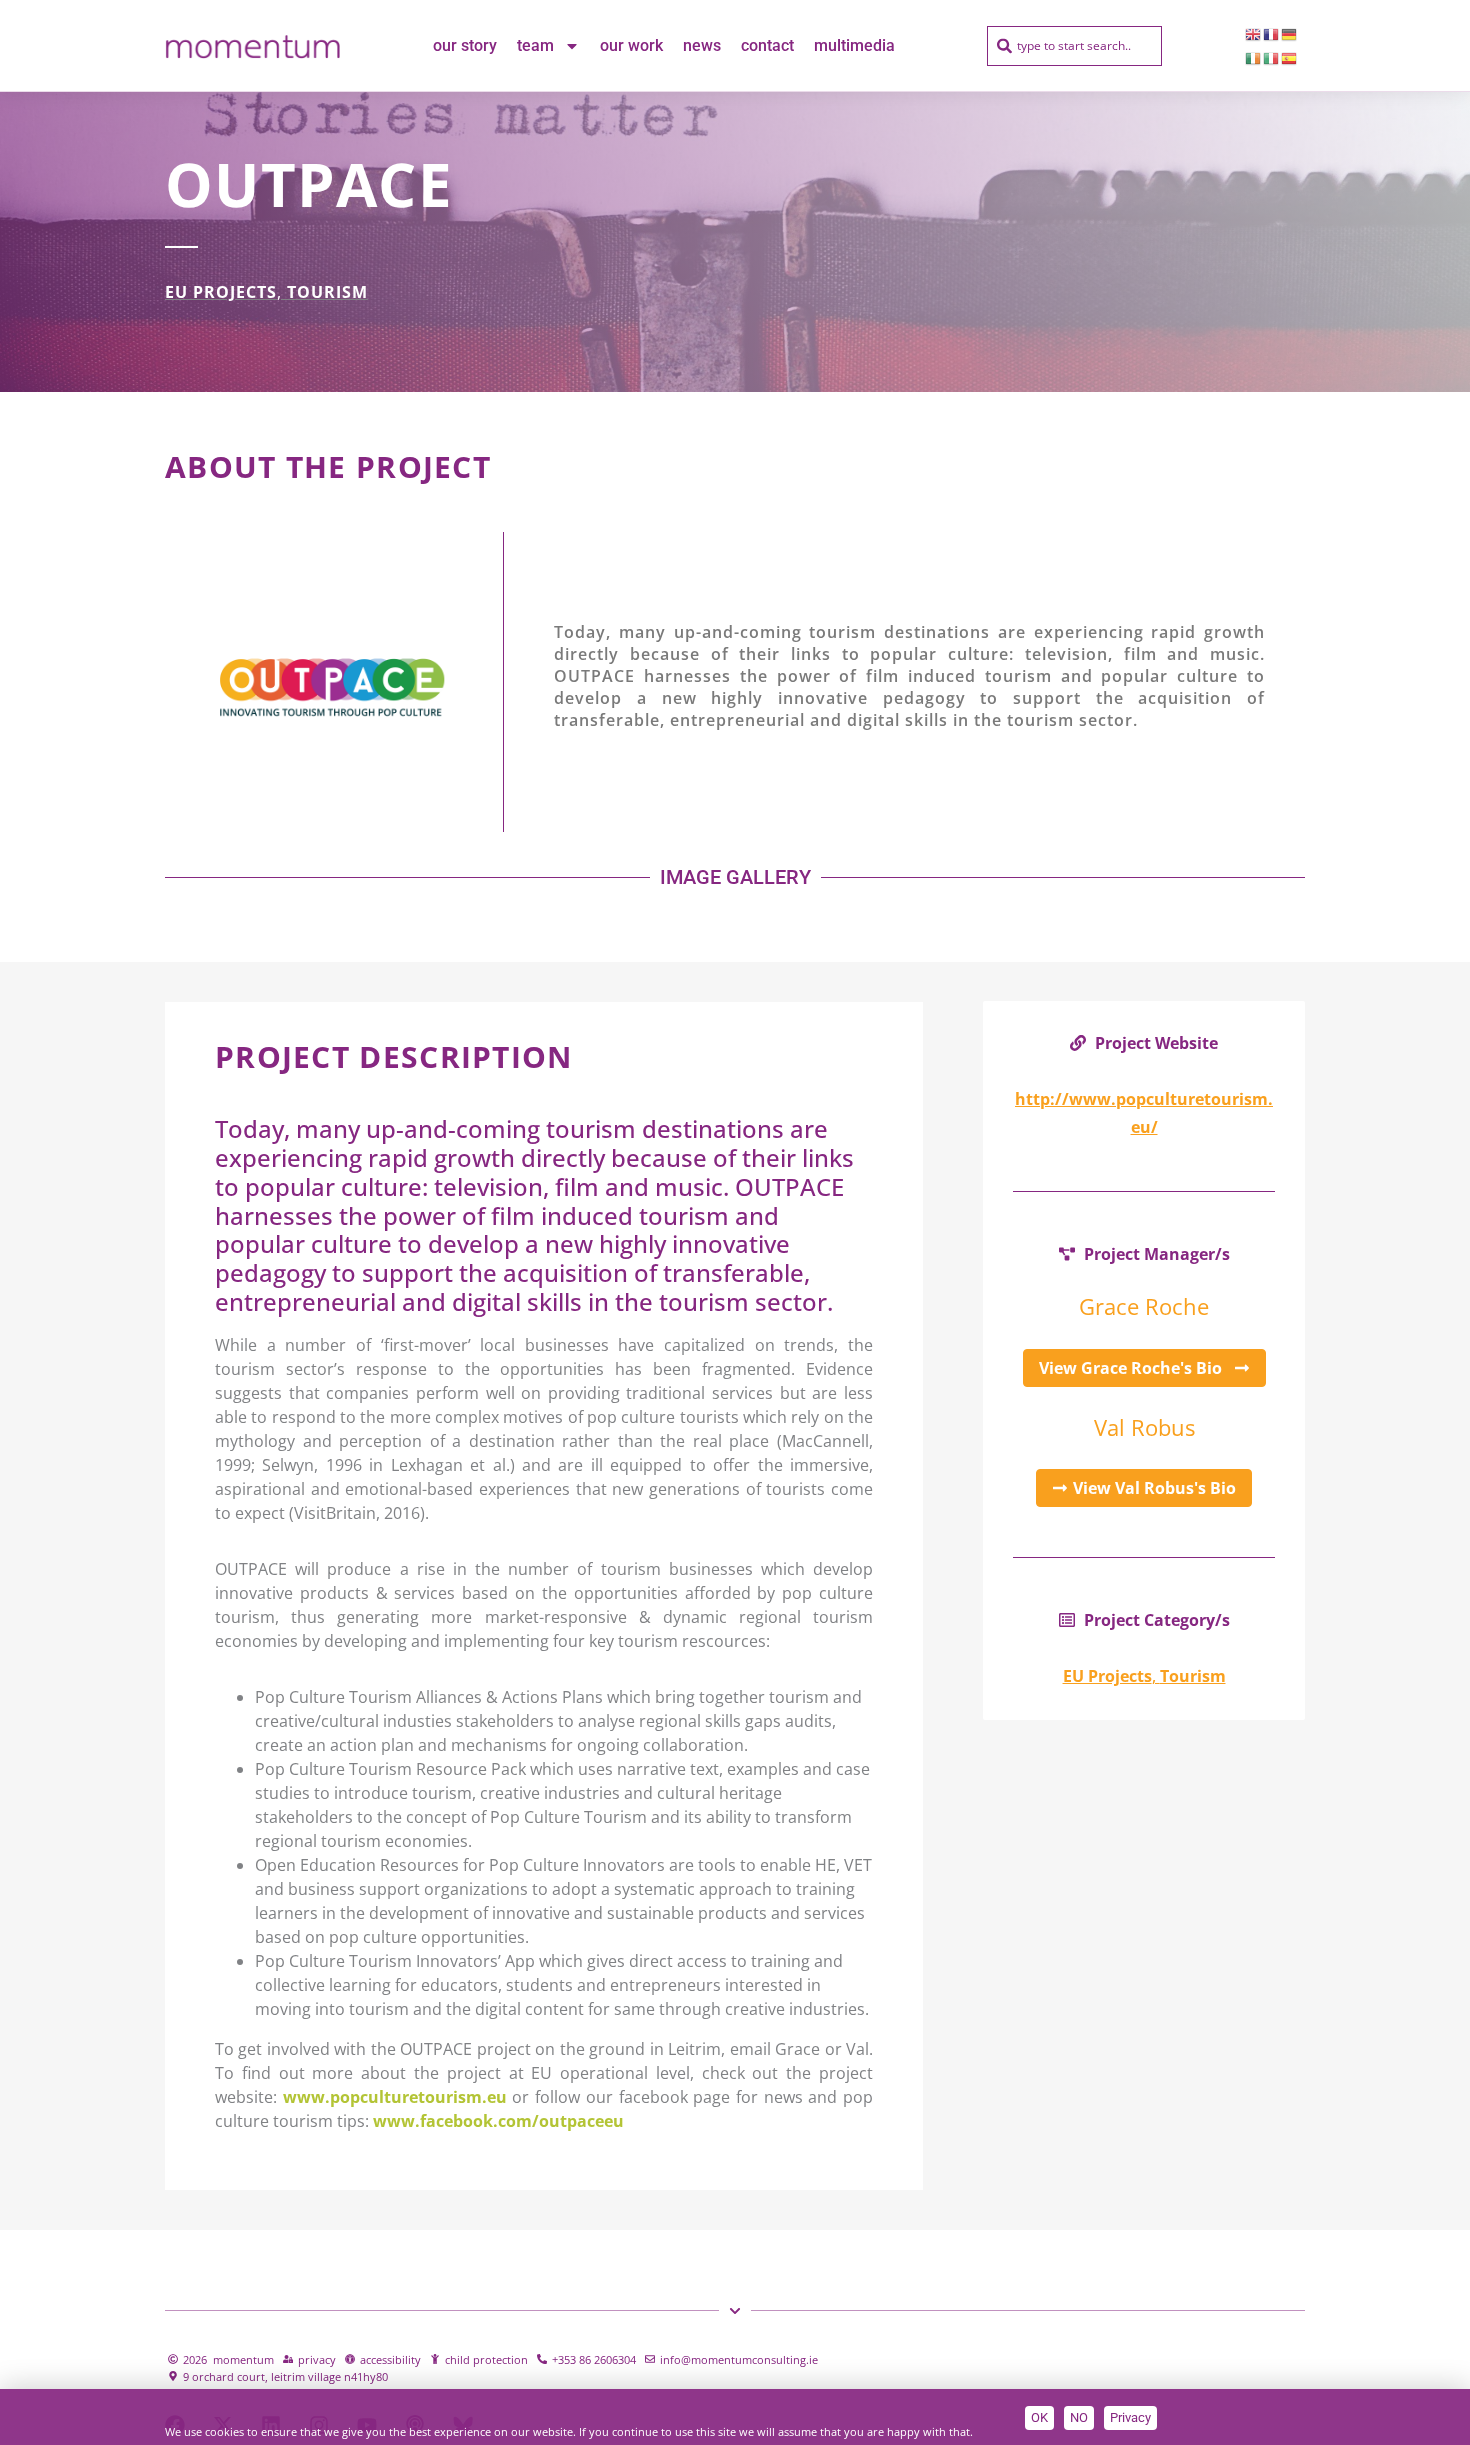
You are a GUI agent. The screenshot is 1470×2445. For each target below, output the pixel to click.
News (702, 45)
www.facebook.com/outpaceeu (498, 2121)
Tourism (327, 292)
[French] (1272, 34)
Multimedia (854, 45)
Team (535, 45)
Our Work (631, 45)
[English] (1254, 34)
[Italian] (1272, 58)
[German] (1290, 34)
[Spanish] (1290, 58)
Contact (767, 45)
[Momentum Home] (252, 46)
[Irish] (1254, 58)
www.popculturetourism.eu (395, 2097)
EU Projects (221, 292)
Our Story (465, 45)
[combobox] (1074, 46)
